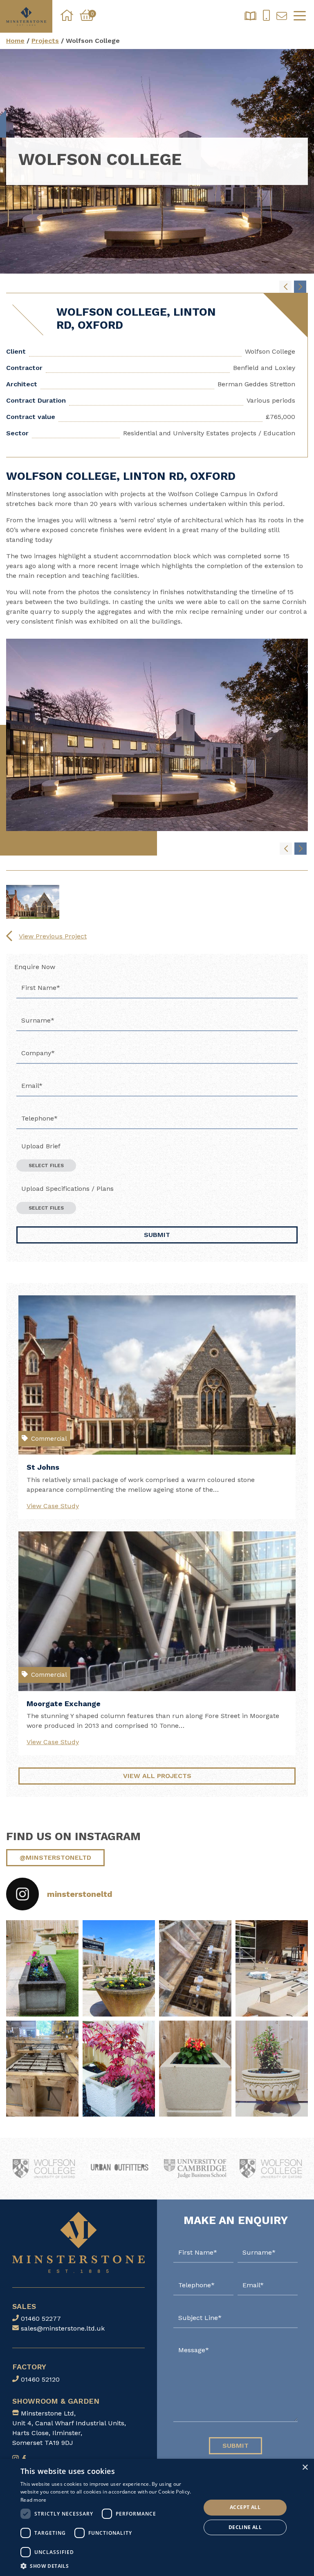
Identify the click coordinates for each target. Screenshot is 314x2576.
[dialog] (157, 2517)
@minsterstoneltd (55, 1857)
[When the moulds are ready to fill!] (195, 1968)
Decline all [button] (245, 2527)
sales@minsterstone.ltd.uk (63, 2328)
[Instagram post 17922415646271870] (119, 2069)
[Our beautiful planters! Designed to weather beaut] (42, 1968)
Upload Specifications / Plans (67, 1189)
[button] (108, 2566)
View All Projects (157, 1776)
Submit (157, 1235)
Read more (34, 2500)
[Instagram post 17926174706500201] (272, 2069)
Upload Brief (41, 1146)
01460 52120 (40, 2379)
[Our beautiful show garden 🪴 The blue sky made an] (119, 1968)
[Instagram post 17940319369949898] (195, 2069)
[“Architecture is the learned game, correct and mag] (272, 1968)
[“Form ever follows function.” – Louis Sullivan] (42, 2069)
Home (15, 41)
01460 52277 (41, 2319)
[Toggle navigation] (300, 16)
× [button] (305, 2468)
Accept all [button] (245, 2507)
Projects (45, 41)
